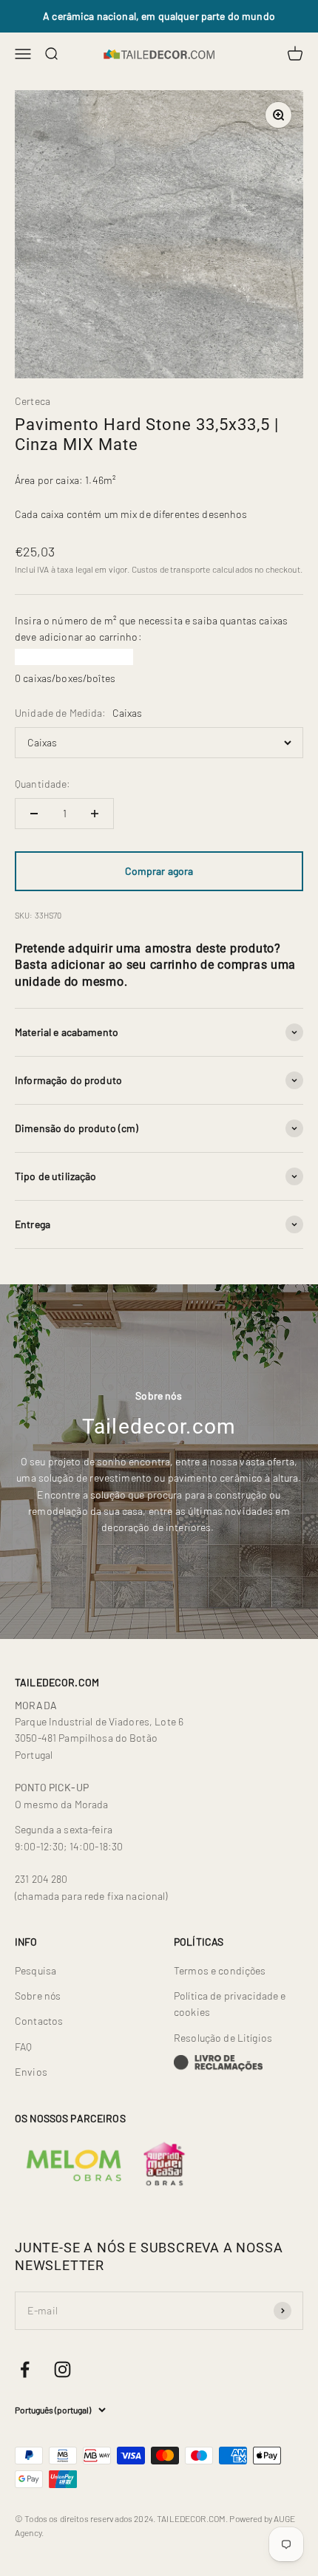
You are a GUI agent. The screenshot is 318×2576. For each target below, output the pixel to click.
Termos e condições (220, 1970)
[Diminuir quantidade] (34, 814)
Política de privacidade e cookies (230, 2004)
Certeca (33, 401)
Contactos (39, 2021)
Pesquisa (35, 1970)
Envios (31, 2072)
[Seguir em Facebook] (25, 2369)
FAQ (23, 2047)
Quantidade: (43, 784)
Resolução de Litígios (223, 2038)
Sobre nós (38, 1996)
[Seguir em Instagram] (62, 2369)
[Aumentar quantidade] (95, 814)
